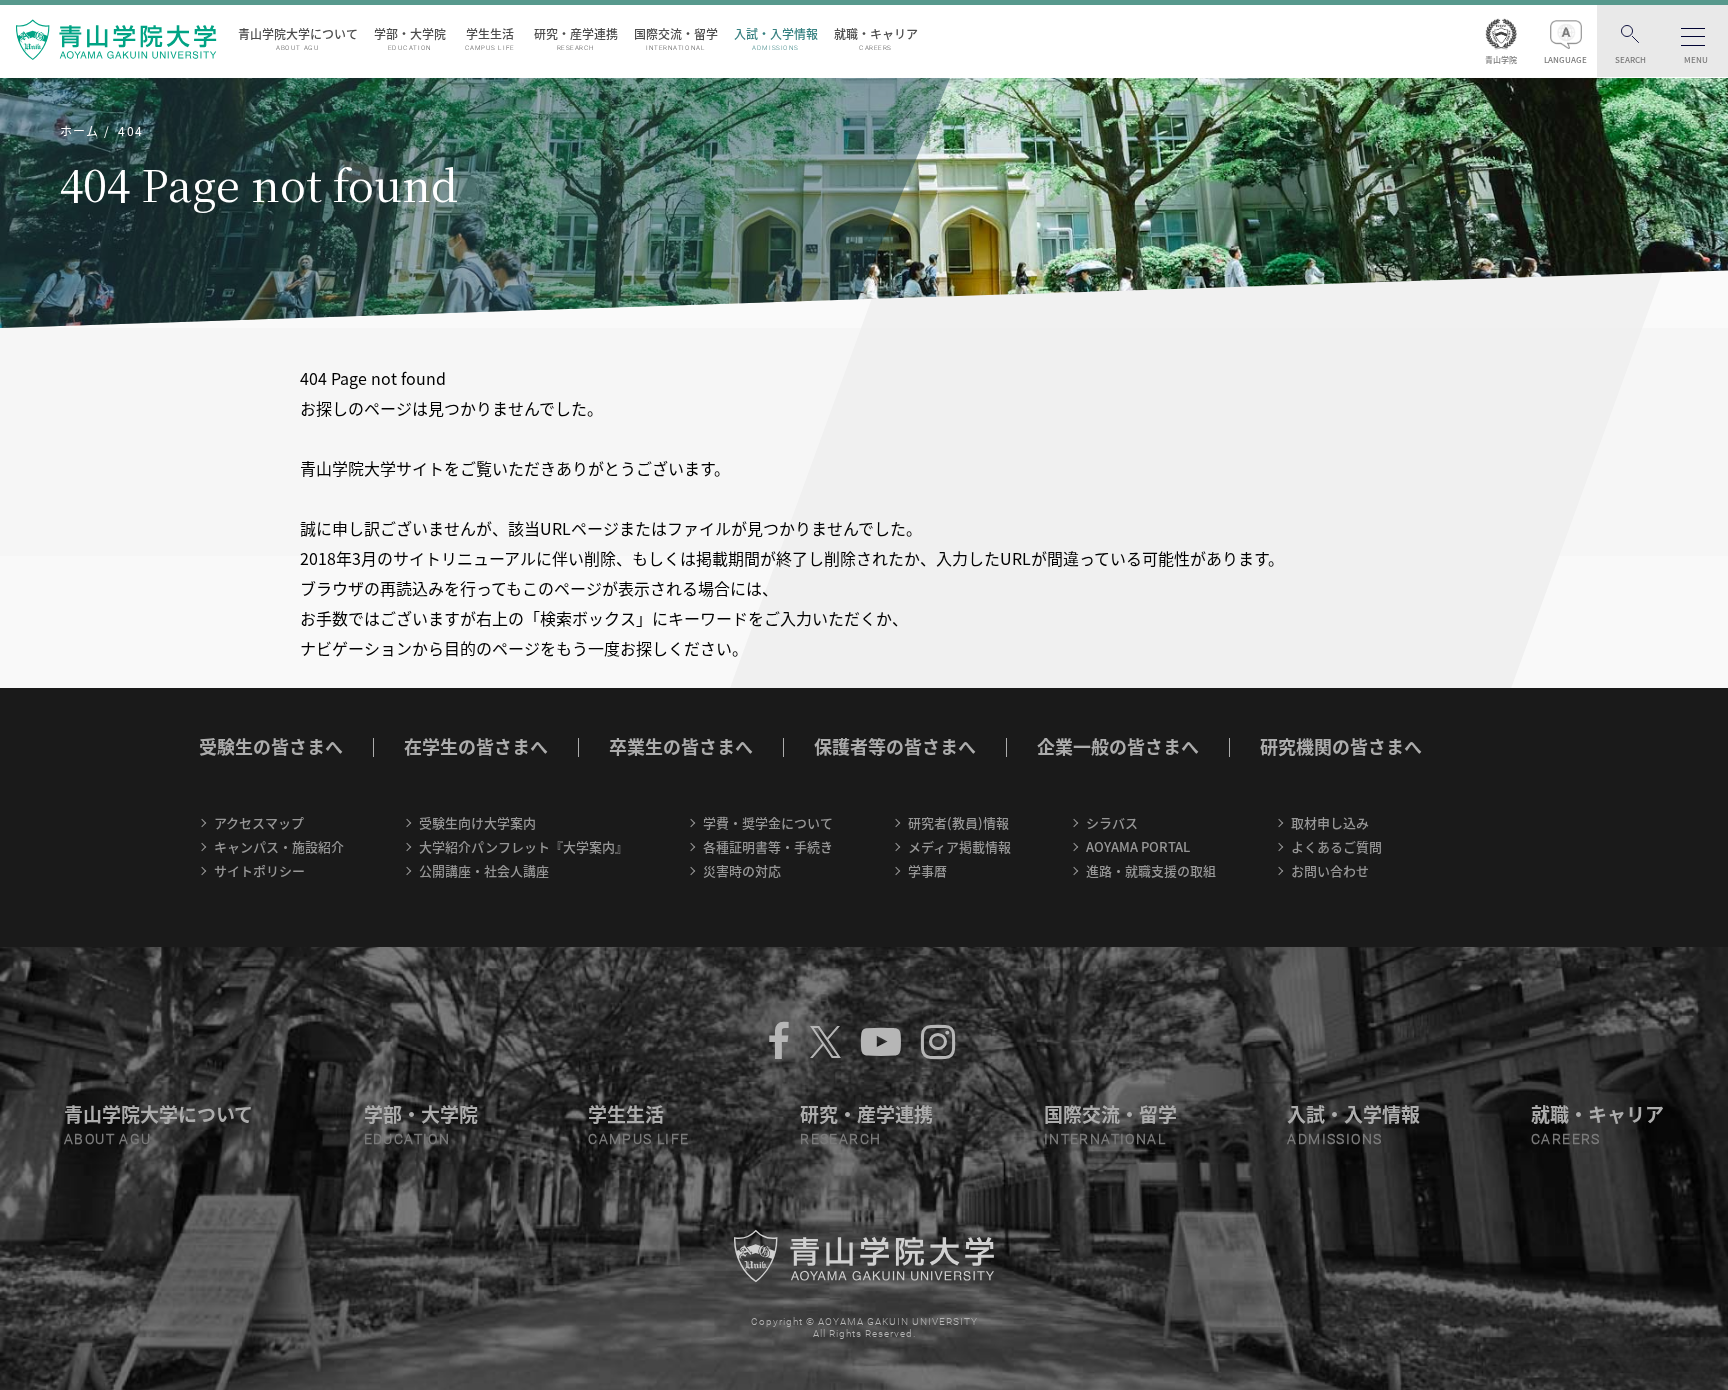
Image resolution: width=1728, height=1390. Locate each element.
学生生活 (490, 38)
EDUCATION (407, 1139)
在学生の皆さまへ (476, 746)
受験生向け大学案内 (477, 822)
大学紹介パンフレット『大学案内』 (523, 846)
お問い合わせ (1330, 870)
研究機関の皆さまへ (1341, 746)
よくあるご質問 (1336, 846)
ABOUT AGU (108, 1139)
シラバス (1112, 822)
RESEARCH (840, 1139)
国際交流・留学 (676, 38)
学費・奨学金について (768, 822)
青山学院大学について (298, 38)
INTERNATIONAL (1105, 1139)
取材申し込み (1330, 822)
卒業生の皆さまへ (681, 746)
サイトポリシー (259, 870)
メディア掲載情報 (959, 846)
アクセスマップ (259, 822)
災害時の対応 (742, 870)
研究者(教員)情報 (958, 822)
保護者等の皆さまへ (895, 746)
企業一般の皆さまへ (1118, 746)
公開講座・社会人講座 (484, 870)
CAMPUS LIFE (638, 1139)
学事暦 (927, 870)
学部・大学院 (410, 38)
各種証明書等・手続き (768, 846)
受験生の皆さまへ (271, 746)
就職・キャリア (876, 38)
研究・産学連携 (576, 38)
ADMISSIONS (1334, 1139)
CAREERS (1566, 1139)
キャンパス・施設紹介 (279, 846)
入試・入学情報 (776, 38)
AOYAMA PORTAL (1138, 846)
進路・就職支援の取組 (1151, 870)
